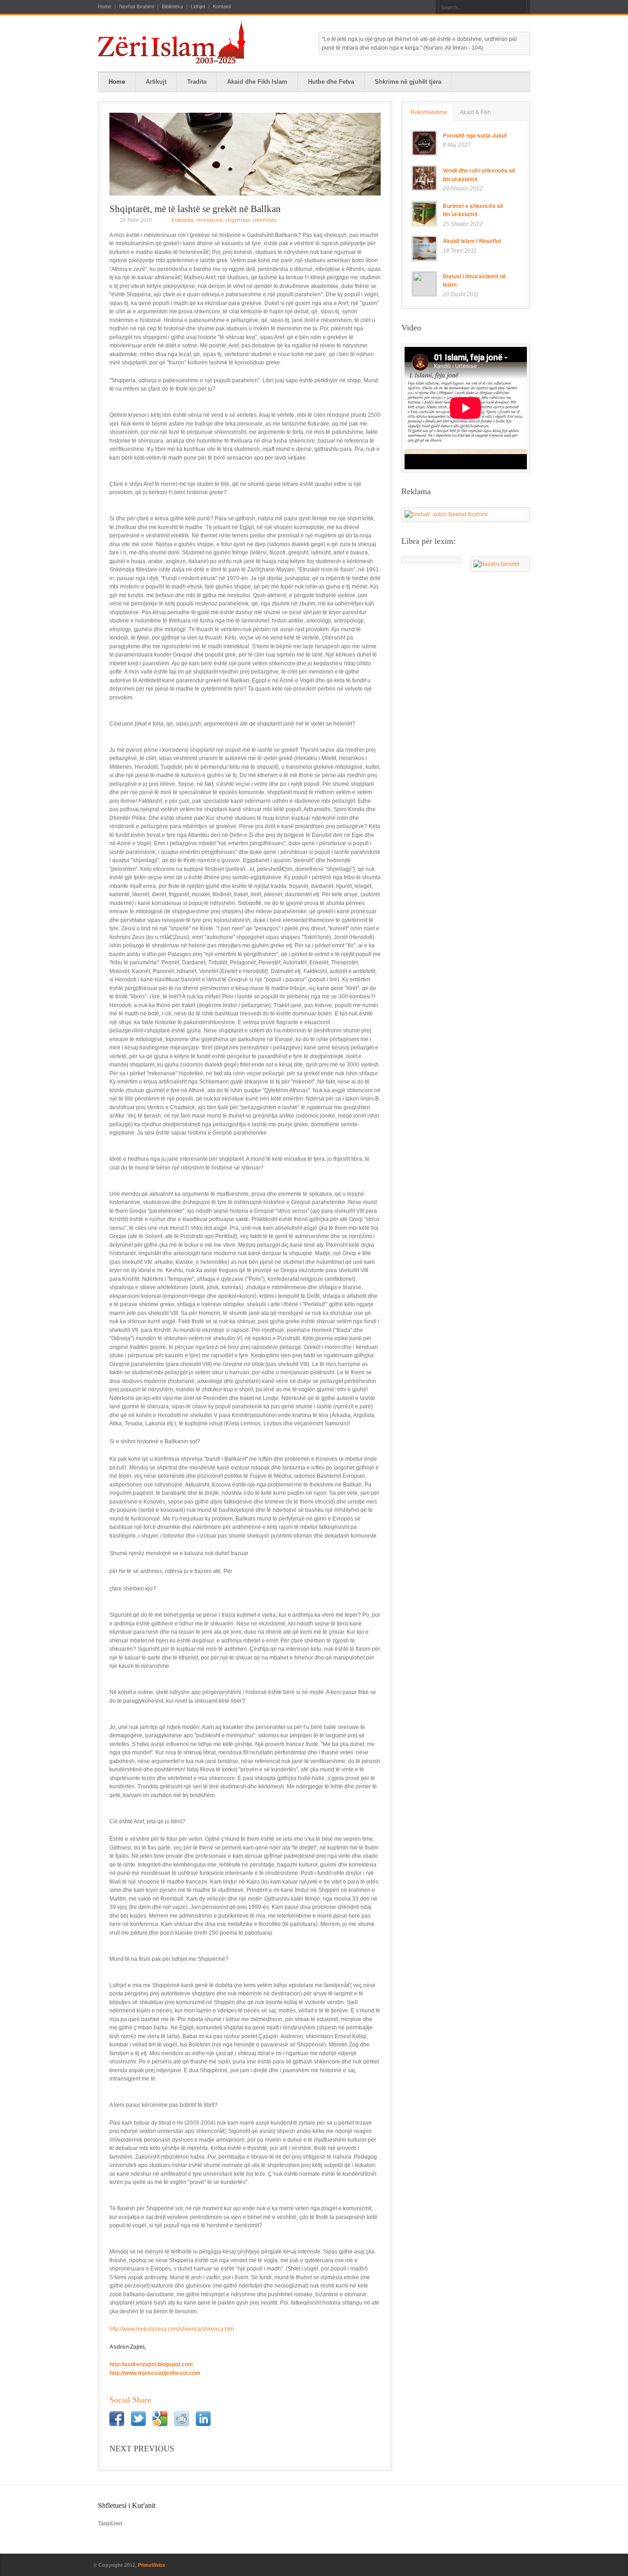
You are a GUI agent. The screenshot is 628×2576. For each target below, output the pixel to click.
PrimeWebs (151, 2565)
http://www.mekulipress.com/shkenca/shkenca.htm (172, 2329)
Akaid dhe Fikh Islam (257, 82)
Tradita (197, 82)
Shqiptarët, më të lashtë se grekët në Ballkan (195, 209)
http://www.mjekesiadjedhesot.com (155, 2373)
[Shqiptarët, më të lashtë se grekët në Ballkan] (245, 154)
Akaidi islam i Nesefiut (472, 241)
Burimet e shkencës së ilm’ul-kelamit (473, 210)
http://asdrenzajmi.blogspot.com (151, 2364)
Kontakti (222, 7)
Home (105, 7)
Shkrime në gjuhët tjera (408, 82)
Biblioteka (172, 7)
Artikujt (156, 82)
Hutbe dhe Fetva (331, 82)
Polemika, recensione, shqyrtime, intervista (224, 220)
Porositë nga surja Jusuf (475, 135)
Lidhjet (198, 7)
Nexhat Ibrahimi (137, 7)
